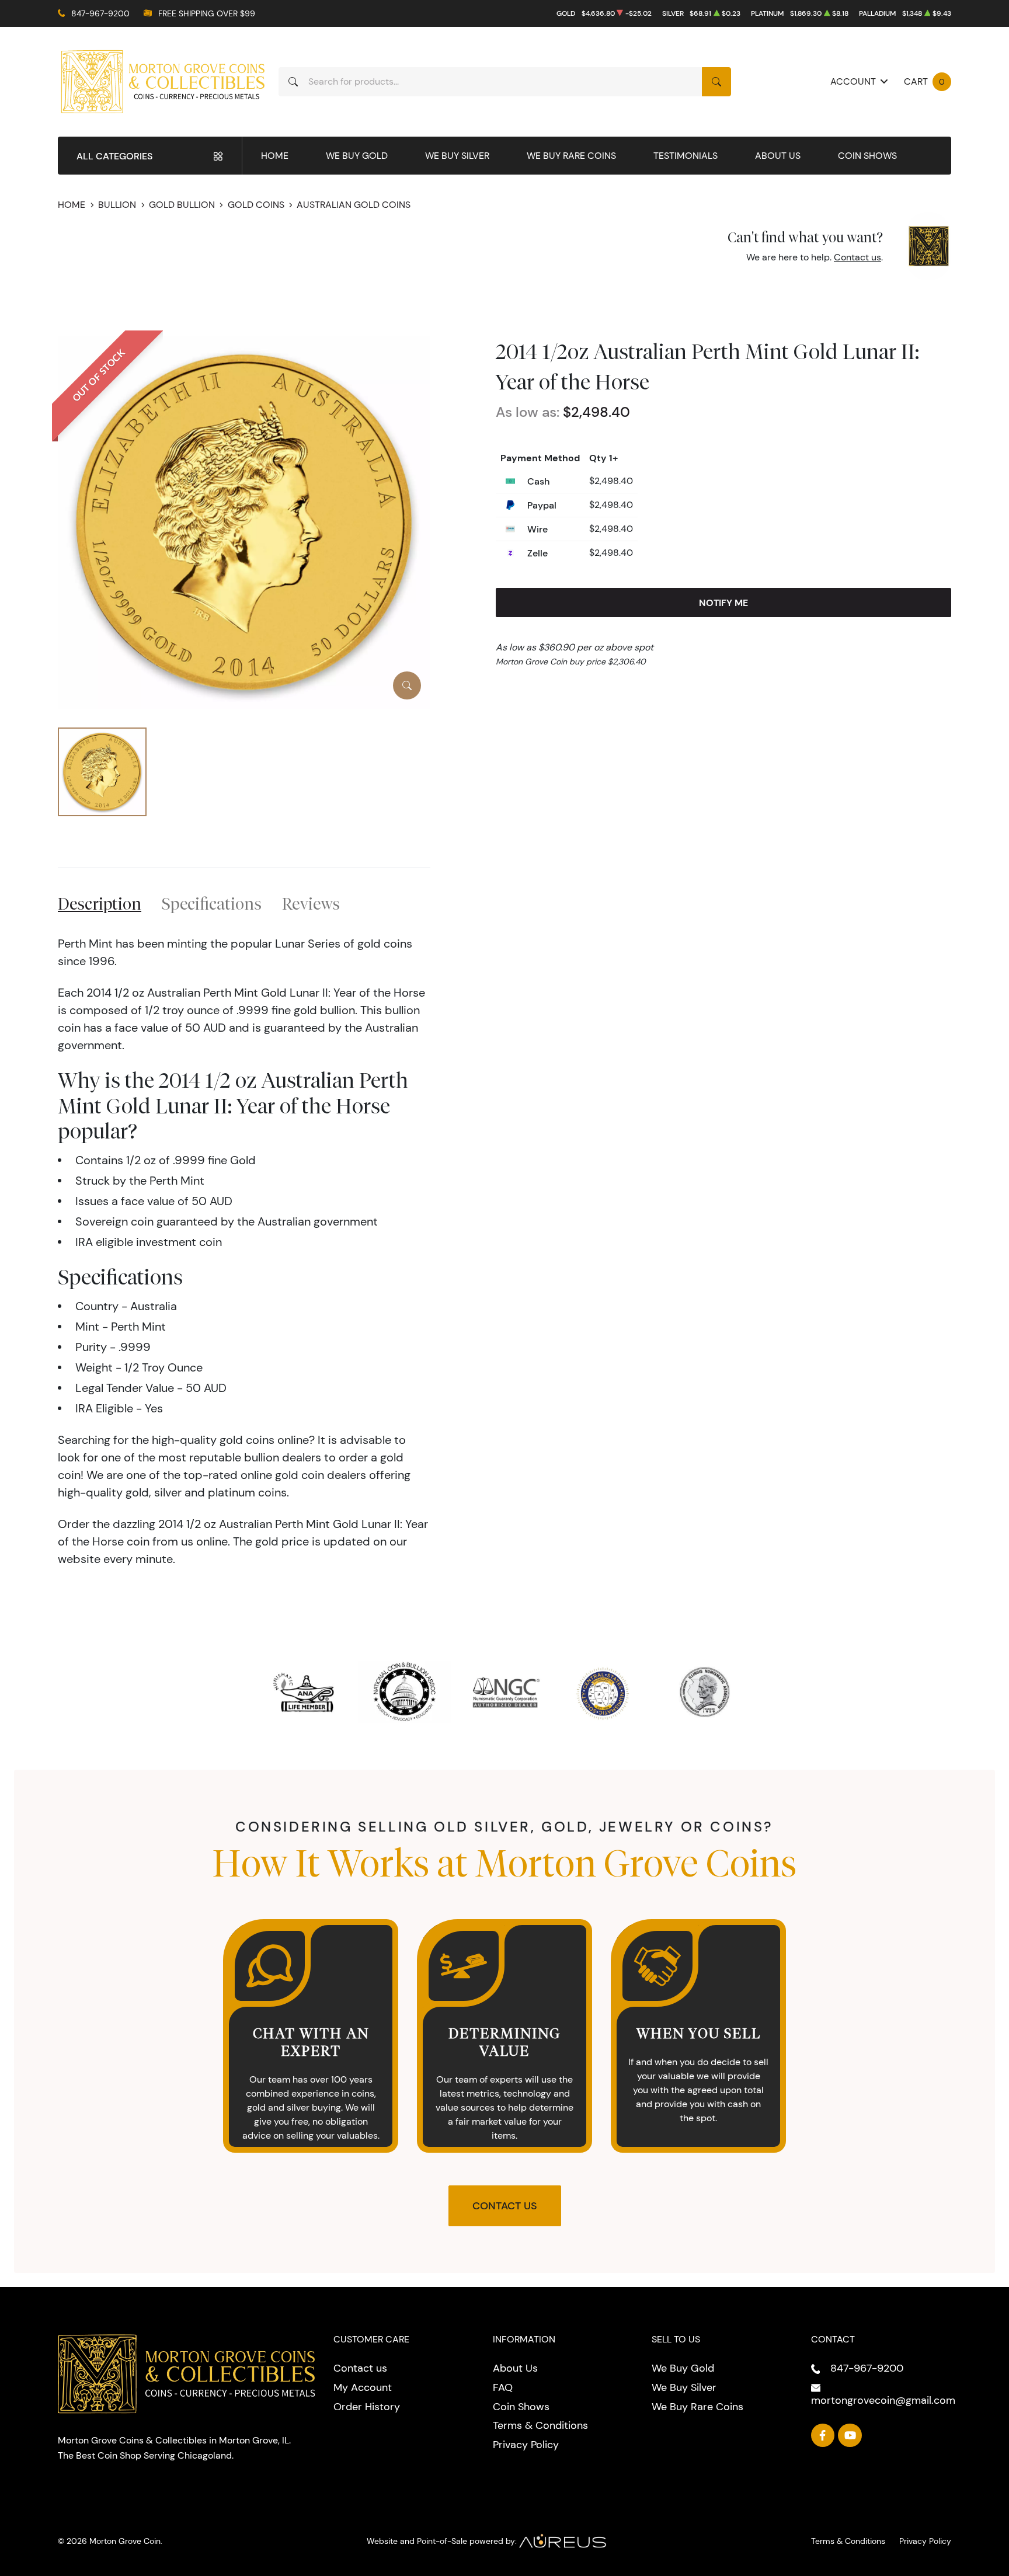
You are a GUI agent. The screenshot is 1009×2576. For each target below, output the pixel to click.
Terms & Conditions (540, 2425)
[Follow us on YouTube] (850, 2436)
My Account (363, 2387)
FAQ (503, 2387)
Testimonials (686, 156)
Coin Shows (867, 156)
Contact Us (505, 2206)
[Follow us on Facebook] (823, 2436)
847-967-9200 (100, 13)
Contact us (857, 257)
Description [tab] (100, 904)
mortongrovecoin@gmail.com (883, 2400)
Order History (367, 2407)
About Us (778, 156)
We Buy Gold (357, 156)
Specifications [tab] (212, 904)
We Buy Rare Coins (571, 156)
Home (275, 156)
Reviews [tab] (311, 904)
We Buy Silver (457, 156)
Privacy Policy (526, 2445)
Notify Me (723, 603)
